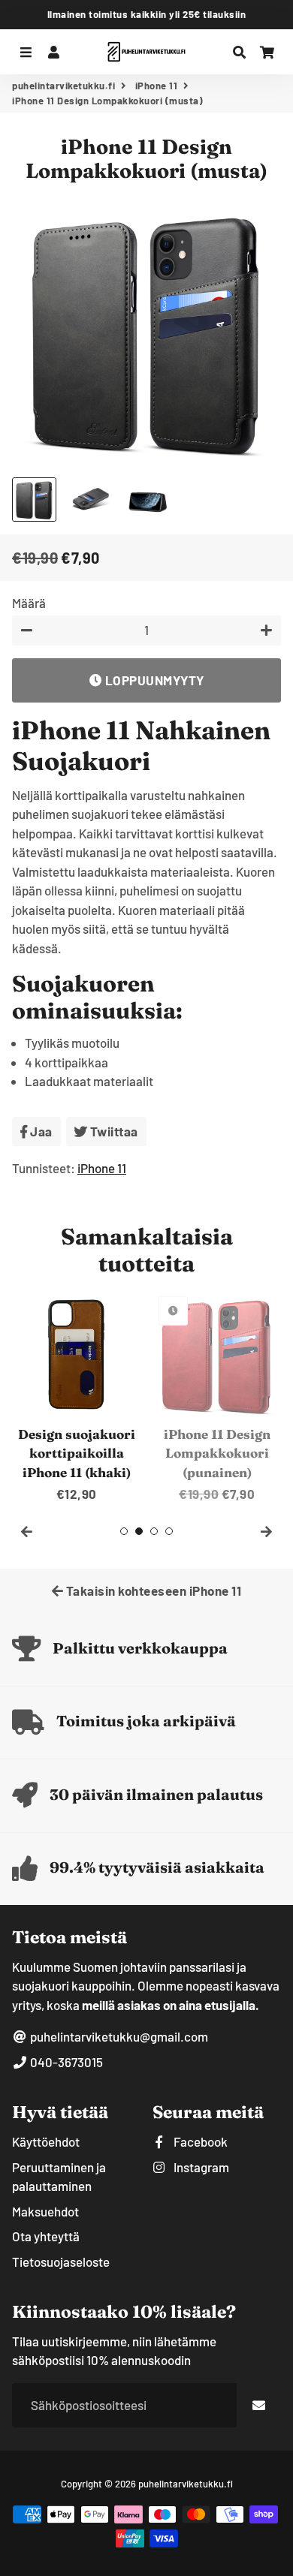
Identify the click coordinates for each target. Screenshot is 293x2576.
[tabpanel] (76, 1397)
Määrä (29, 603)
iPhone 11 (157, 86)
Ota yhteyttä (46, 2236)
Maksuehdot (45, 2211)
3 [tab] (154, 1531)
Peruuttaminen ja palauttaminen (59, 2177)
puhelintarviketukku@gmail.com (118, 2036)
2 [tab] (139, 1531)
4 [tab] (169, 1531)
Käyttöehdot (46, 2141)
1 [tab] (124, 1531)
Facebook (199, 2141)
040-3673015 (65, 2062)
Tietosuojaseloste (61, 2262)
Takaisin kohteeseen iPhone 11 (152, 1590)
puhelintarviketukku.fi (63, 86)
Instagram (200, 2167)
